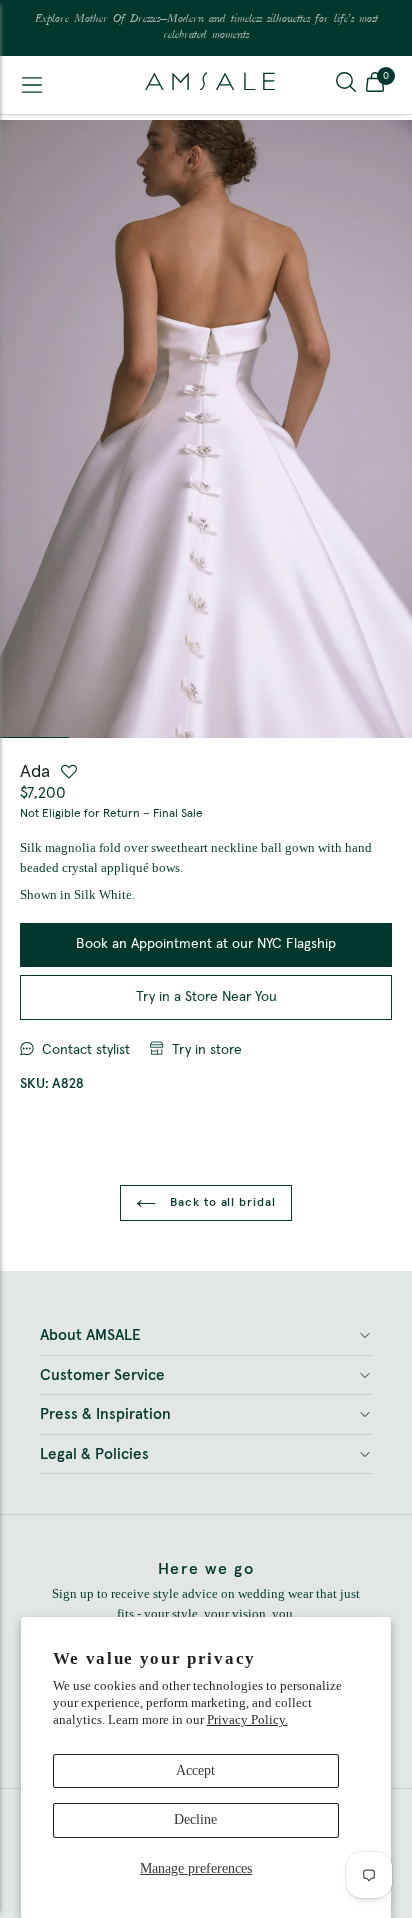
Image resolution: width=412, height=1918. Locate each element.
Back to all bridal (221, 1203)
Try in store (207, 1050)
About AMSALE (90, 1335)
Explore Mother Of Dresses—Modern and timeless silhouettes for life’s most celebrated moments (206, 27)
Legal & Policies (94, 1454)
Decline (195, 1819)
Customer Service (102, 1375)
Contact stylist (86, 1050)
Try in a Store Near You (206, 997)
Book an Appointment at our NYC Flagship (206, 944)
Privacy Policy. (247, 1719)
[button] (375, 85)
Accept (195, 1770)
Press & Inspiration (105, 1414)
